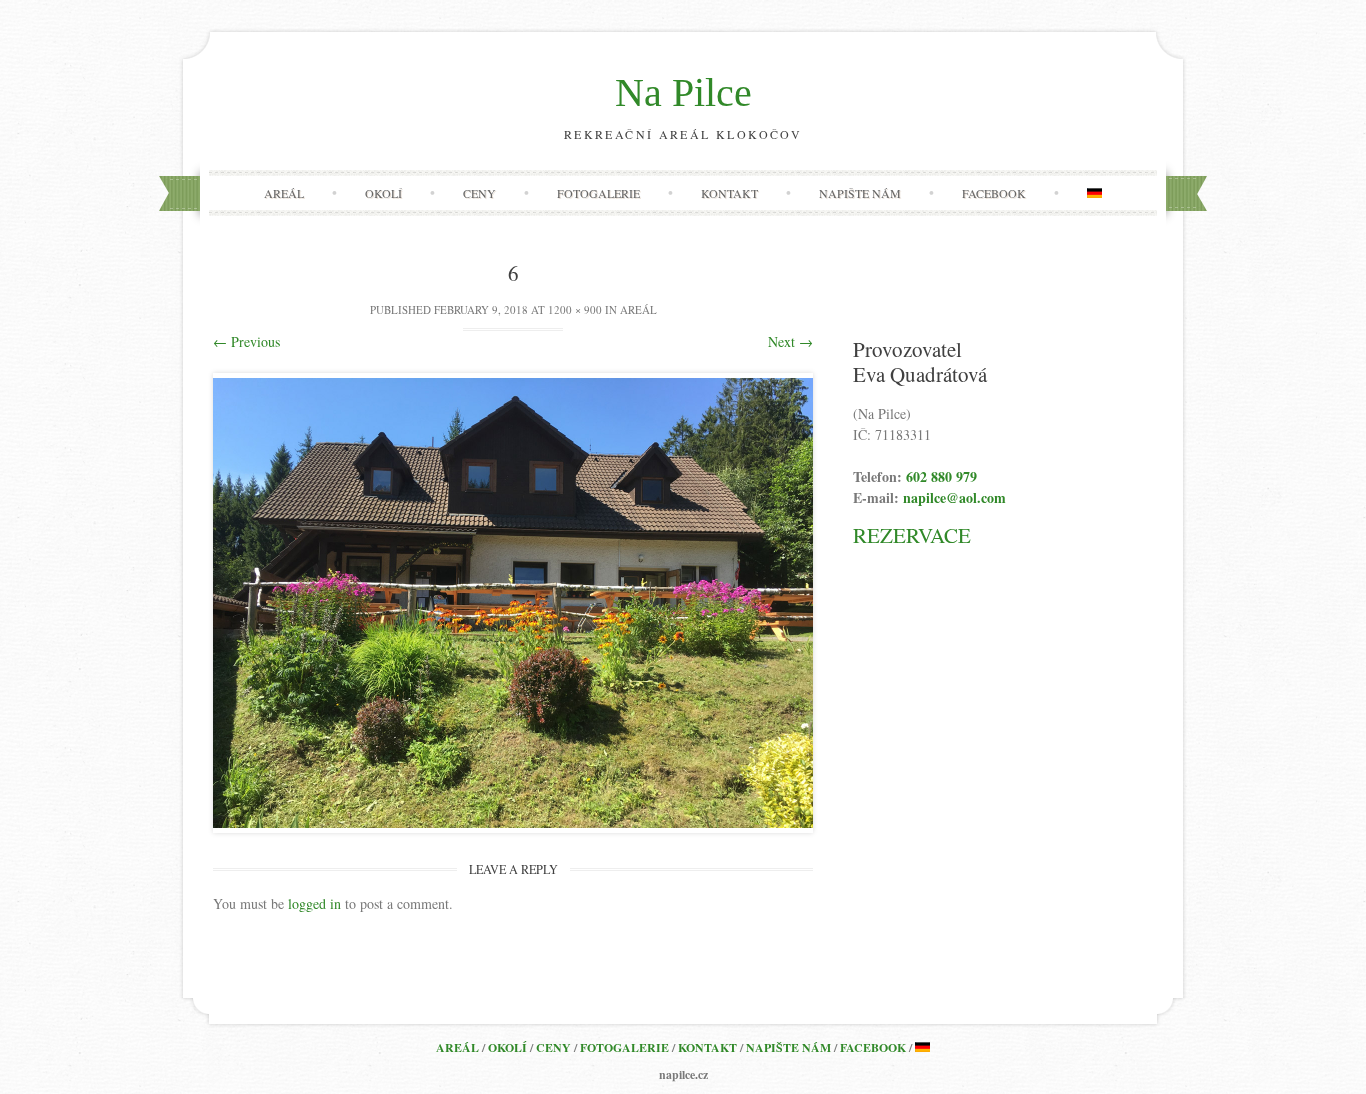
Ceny (479, 193)
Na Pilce (683, 92)
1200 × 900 (575, 309)
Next (790, 341)
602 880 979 (941, 476)
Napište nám (860, 193)
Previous (246, 341)
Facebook (994, 193)
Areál (284, 193)
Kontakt (729, 193)
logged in (314, 903)
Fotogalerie (598, 193)
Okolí (383, 193)
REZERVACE (912, 535)
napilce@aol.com (954, 497)
